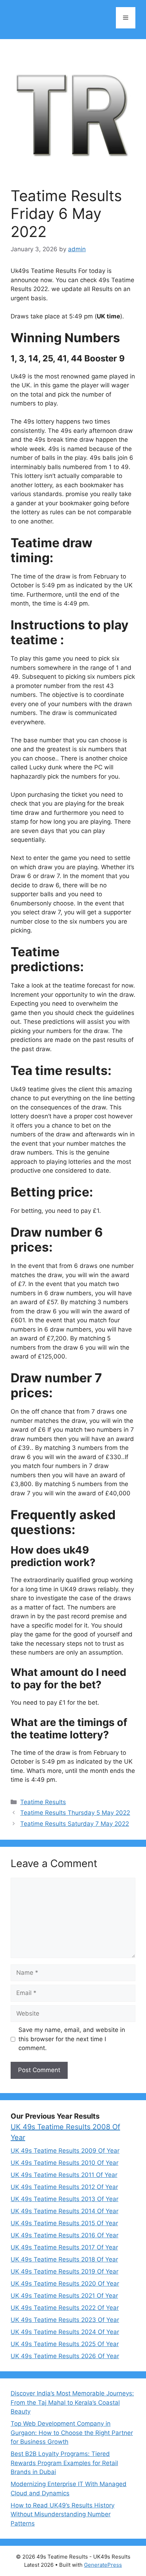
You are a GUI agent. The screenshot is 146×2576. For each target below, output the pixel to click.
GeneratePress (103, 2565)
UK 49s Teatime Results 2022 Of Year (65, 2308)
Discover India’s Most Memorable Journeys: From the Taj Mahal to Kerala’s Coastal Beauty (72, 2402)
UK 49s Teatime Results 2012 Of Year (64, 2187)
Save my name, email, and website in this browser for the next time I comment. (72, 2039)
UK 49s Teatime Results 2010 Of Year (64, 2163)
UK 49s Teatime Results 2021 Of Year (64, 2296)
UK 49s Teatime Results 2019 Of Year (64, 2271)
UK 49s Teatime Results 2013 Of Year (64, 2199)
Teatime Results (43, 1802)
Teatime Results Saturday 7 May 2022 (75, 1824)
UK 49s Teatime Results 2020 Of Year (65, 2284)
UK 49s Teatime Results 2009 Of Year (65, 2151)
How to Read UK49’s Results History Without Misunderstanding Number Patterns (63, 2514)
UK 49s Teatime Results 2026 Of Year (65, 2356)
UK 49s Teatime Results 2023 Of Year (65, 2320)
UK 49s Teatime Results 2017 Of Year (64, 2247)
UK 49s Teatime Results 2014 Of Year (64, 2211)
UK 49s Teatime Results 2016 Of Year (64, 2235)
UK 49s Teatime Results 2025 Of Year (65, 2344)
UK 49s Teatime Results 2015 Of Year (64, 2223)
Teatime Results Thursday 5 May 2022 (75, 1813)
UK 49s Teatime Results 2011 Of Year (64, 2175)
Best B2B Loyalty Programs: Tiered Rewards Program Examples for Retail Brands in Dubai (64, 2463)
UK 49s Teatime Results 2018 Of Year (64, 2259)
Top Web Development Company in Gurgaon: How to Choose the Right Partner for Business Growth (72, 2433)
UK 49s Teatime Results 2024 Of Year (65, 2332)
